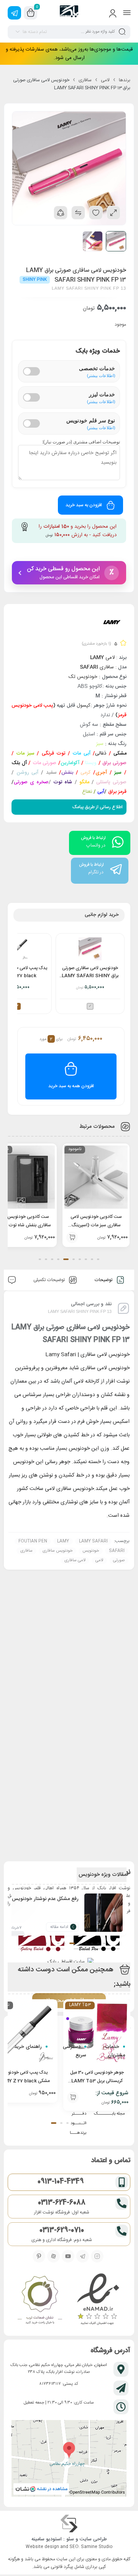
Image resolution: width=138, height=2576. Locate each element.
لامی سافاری (75, 1560)
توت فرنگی (53, 753)
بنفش (67, 773)
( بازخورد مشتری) (96, 644)
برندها (125, 80)
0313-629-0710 (62, 2230)
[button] (98, 1259)
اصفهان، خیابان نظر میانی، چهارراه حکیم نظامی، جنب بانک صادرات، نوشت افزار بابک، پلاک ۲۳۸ (59, 2369)
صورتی (119, 1560)
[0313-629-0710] (122, 2231)
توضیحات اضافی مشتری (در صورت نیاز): (81, 442)
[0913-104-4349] (122, 2182)
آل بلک (19, 763)
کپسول (84, 706)
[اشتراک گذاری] (61, 213)
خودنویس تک (83, 677)
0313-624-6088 (62, 2203)
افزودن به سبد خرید (84, 505)
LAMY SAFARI (93, 1541)
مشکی (120, 753)
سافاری (85, 80)
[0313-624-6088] (122, 2203)
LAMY (63, 1541)
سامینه (38, 2539)
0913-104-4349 (61, 2182)
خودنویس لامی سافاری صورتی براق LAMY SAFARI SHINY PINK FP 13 (90, 972)
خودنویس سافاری (58, 1551)
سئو (70, 2539)
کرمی (85, 773)
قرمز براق (117, 792)
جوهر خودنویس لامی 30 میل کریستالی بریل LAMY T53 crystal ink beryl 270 (97, 2081)
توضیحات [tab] (104, 1280)
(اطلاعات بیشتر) (101, 375)
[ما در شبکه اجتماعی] (14, 13)
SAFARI (117, 1551)
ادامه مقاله (59, 1927)
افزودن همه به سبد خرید (71, 1086)
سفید (50, 773)
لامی (105, 80)
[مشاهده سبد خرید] (31, 13)
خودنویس (91, 1551)
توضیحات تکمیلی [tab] (50, 1280)
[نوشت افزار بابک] (69, 13)
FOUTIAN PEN (33, 1541)
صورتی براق (114, 763)
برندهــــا (78, 2133)
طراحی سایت (93, 2539)
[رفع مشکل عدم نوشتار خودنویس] (103, 1918)
